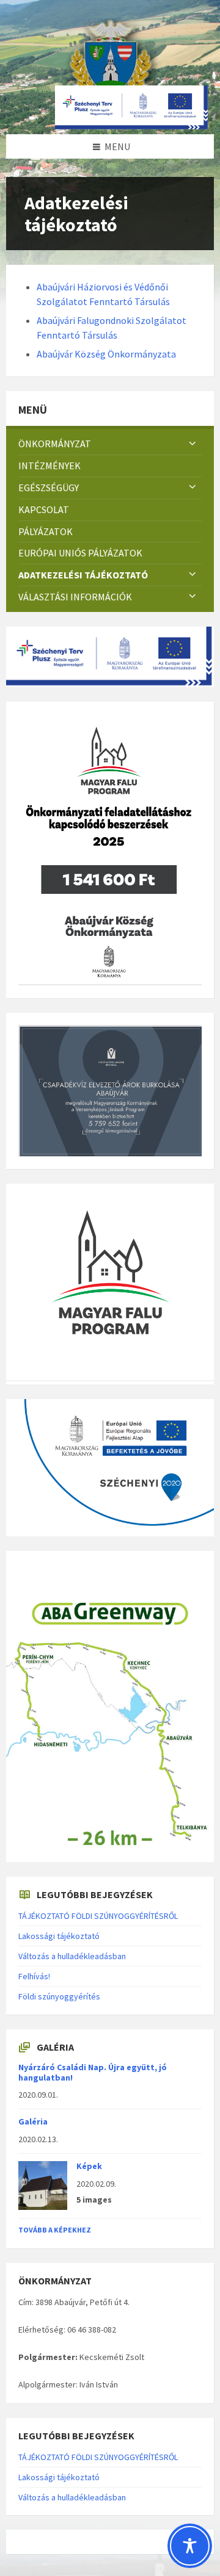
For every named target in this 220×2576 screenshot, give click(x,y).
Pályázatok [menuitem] (46, 531)
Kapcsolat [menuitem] (44, 509)
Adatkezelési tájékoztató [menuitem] (83, 575)
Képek (89, 2166)
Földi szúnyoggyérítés (59, 1996)
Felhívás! (34, 1976)
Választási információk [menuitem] (75, 597)
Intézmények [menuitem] (50, 466)
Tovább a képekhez (55, 2230)
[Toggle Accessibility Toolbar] (190, 2546)
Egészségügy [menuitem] (49, 487)
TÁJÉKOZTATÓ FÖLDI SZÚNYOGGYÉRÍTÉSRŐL (98, 1916)
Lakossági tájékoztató (59, 1936)
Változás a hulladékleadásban (72, 1956)
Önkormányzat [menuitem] (55, 444)
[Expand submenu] (193, 444)
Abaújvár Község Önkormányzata (106, 354)
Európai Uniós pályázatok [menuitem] (80, 553)
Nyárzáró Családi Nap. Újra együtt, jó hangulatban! (93, 2072)
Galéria (33, 2121)
